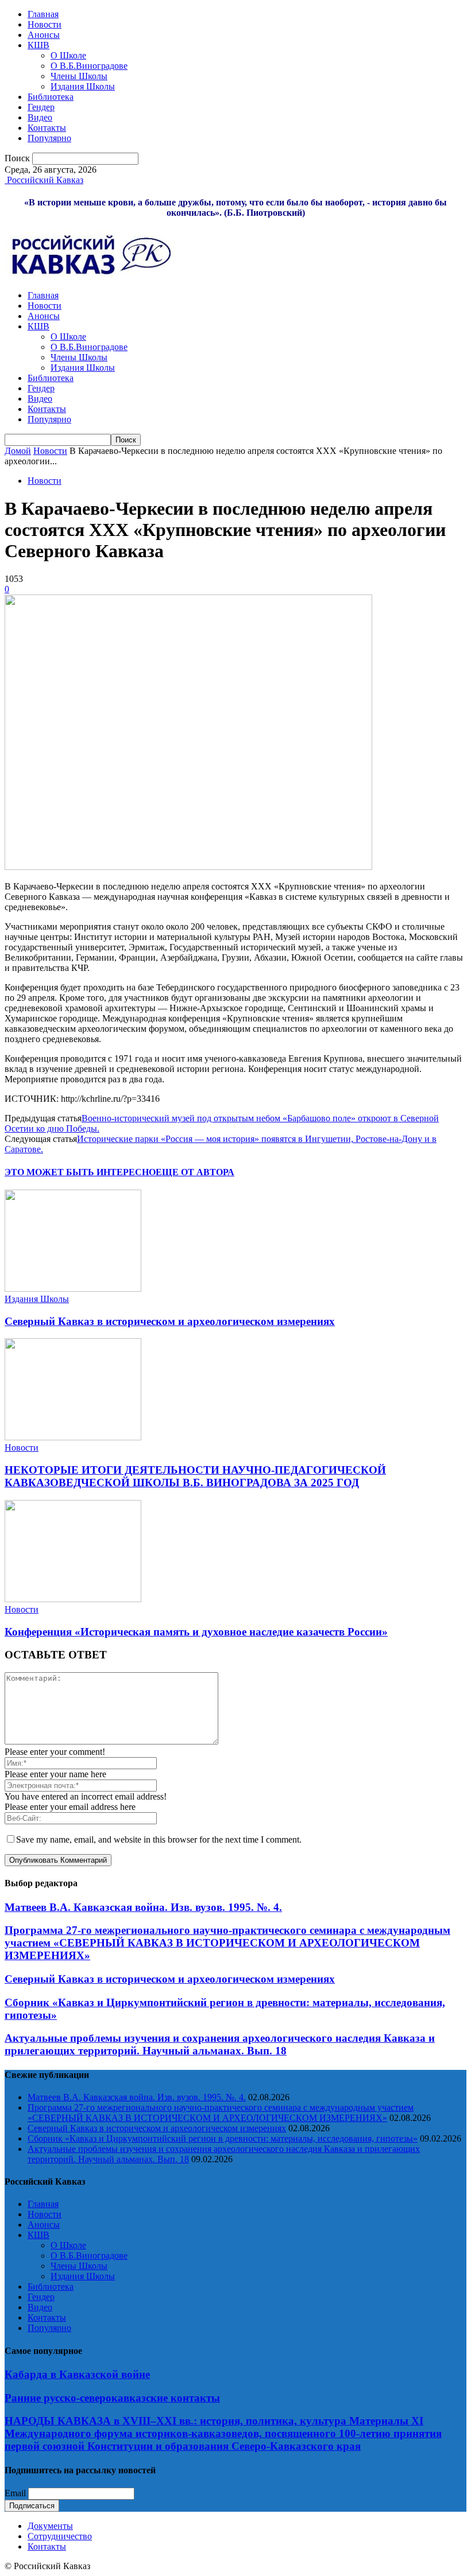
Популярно (49, 138)
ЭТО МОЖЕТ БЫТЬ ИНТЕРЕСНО (80, 1172)
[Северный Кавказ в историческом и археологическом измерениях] (73, 1289)
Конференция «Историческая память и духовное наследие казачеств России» (196, 1632)
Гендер (41, 107)
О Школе (68, 55)
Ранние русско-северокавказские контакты (112, 2398)
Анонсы (44, 35)
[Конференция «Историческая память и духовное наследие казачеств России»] (73, 1599)
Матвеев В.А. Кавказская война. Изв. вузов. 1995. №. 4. (143, 1907)
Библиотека (51, 97)
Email (15, 2493)
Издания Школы (83, 86)
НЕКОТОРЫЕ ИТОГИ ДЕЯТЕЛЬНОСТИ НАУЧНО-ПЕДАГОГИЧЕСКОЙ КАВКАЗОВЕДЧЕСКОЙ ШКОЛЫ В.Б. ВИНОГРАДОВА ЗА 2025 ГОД (195, 1476)
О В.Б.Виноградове (89, 66)
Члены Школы (79, 76)
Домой (18, 451)
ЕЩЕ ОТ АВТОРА (195, 1172)
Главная (43, 14)
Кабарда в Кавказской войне (77, 2374)
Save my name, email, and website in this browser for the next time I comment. (159, 1839)
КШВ (38, 45)
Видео (40, 117)
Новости (45, 24)
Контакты (47, 128)
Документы (50, 2526)
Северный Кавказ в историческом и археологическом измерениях (170, 1321)
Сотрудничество (60, 2536)
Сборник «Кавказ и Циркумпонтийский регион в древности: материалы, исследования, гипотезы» (223, 2138)
